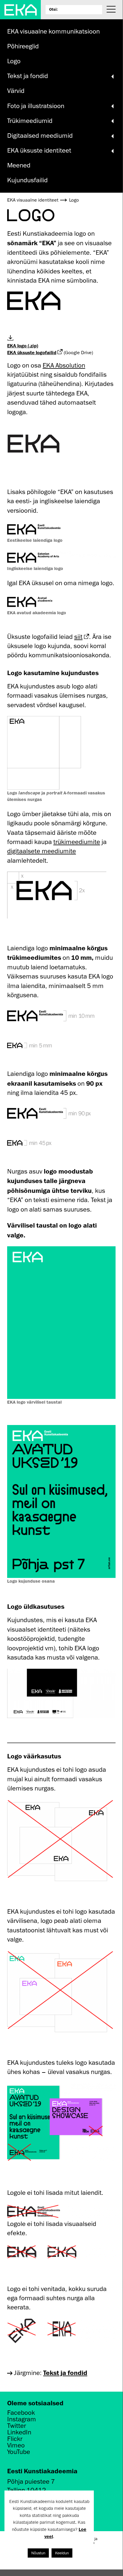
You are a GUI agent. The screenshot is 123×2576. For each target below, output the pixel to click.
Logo (14, 61)
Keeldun (62, 2553)
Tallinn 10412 (27, 2490)
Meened (19, 165)
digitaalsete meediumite (42, 851)
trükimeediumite (77, 842)
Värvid (16, 91)
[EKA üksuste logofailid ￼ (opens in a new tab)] (60, 352)
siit (78, 637)
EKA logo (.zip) (23, 346)
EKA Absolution (64, 365)
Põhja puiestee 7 (31, 2481)
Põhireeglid (23, 46)
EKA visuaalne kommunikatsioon (53, 31)
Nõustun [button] (38, 2553)
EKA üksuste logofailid (32, 352)
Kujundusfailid (27, 180)
